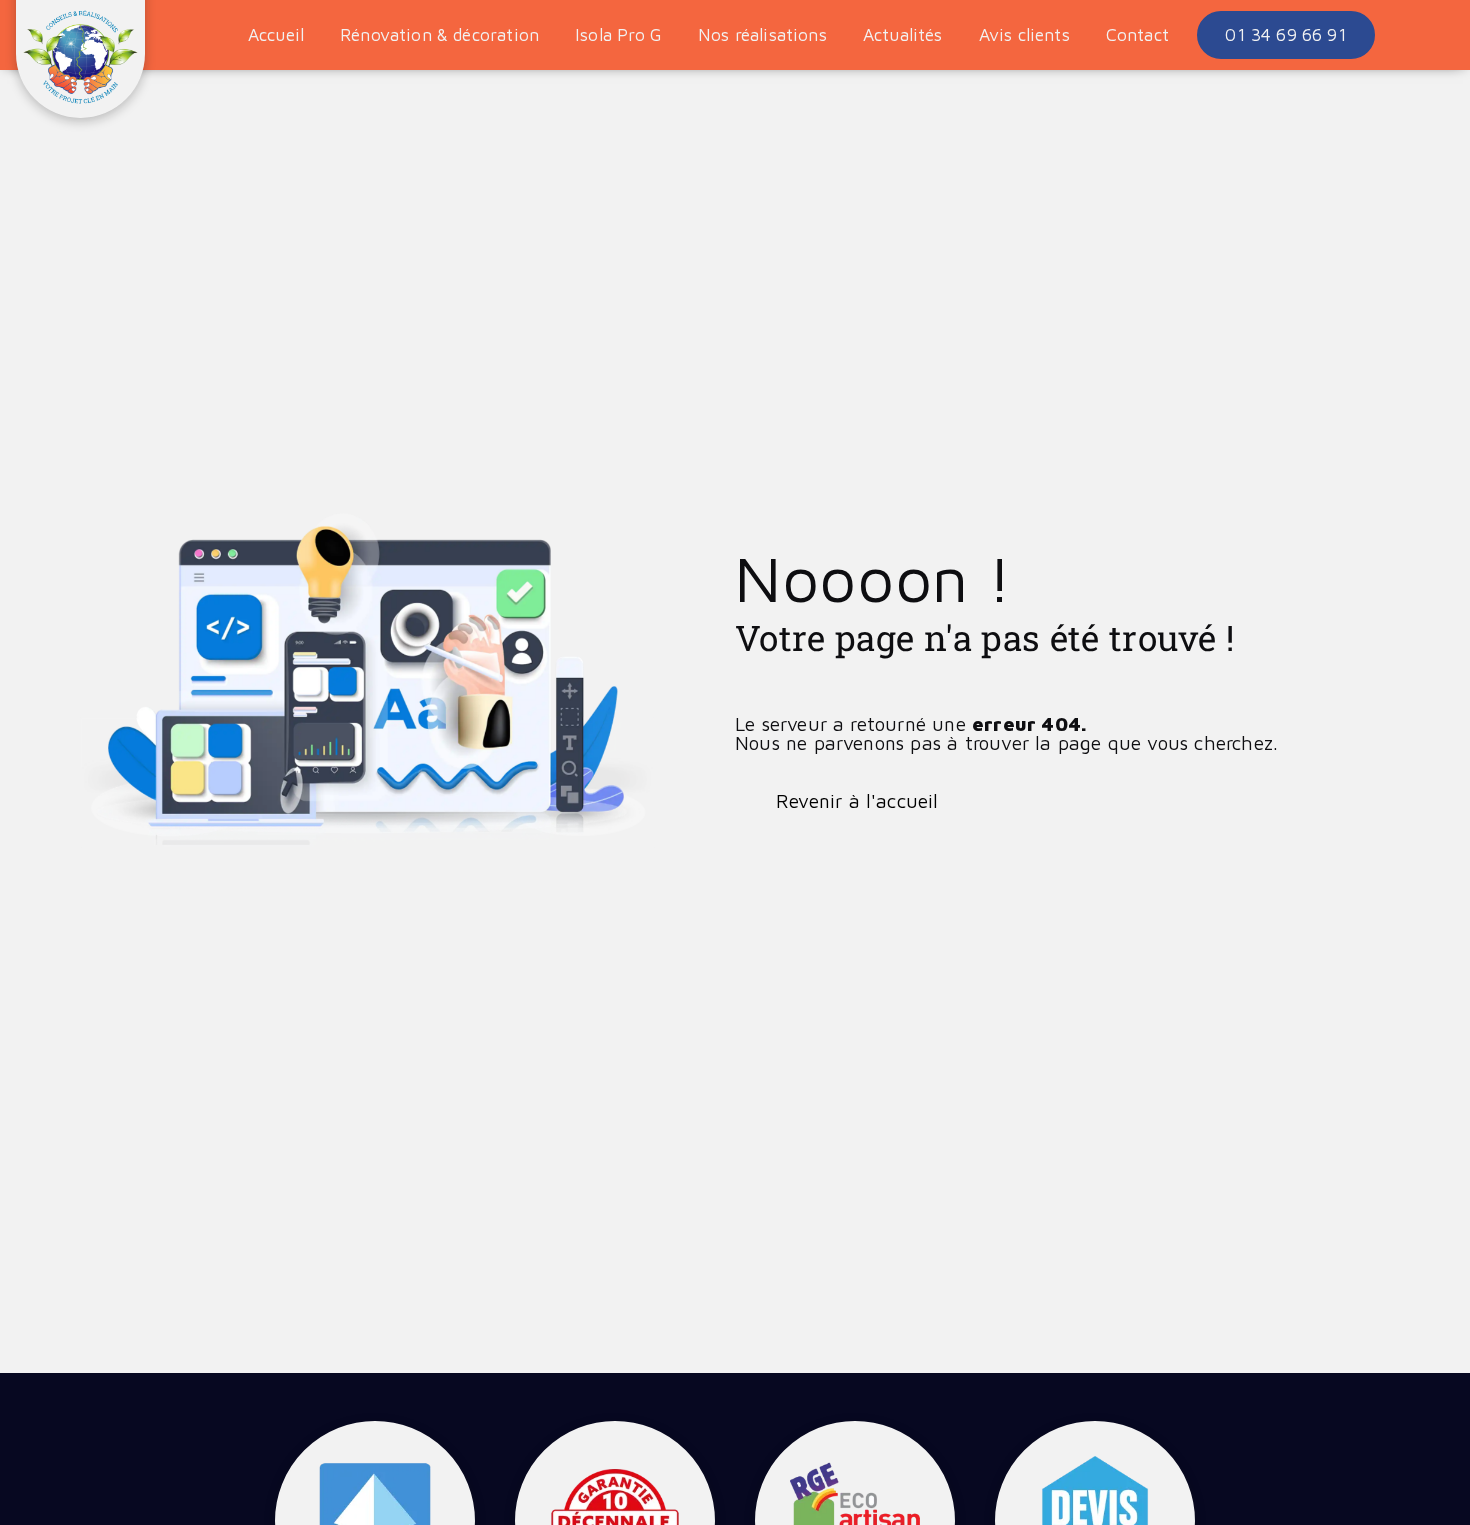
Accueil (276, 34)
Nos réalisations (762, 34)
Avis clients (1024, 34)
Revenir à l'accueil (857, 800)
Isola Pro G (618, 34)
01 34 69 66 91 (1285, 34)
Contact (1137, 34)
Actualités (903, 34)
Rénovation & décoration (439, 34)
